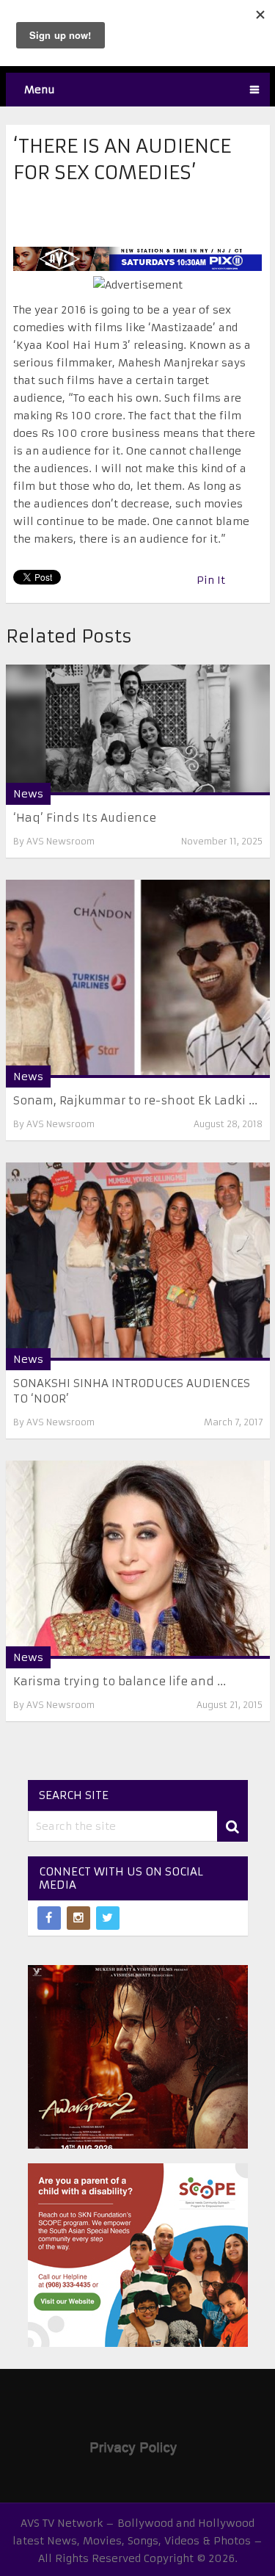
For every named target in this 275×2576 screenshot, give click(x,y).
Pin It (211, 580)
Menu (40, 90)
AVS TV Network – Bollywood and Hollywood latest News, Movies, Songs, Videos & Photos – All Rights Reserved (137, 2541)
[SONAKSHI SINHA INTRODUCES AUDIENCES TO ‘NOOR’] (138, 1262)
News (28, 794)
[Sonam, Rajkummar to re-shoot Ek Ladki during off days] (138, 979)
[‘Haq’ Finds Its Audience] (138, 730)
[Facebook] (49, 1918)
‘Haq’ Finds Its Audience (85, 818)
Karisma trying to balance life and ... (120, 1681)
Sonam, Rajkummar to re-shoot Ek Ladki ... (135, 1100)
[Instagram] (78, 1918)
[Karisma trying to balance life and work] (138, 1560)
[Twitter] (108, 1918)
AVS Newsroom (60, 841)
